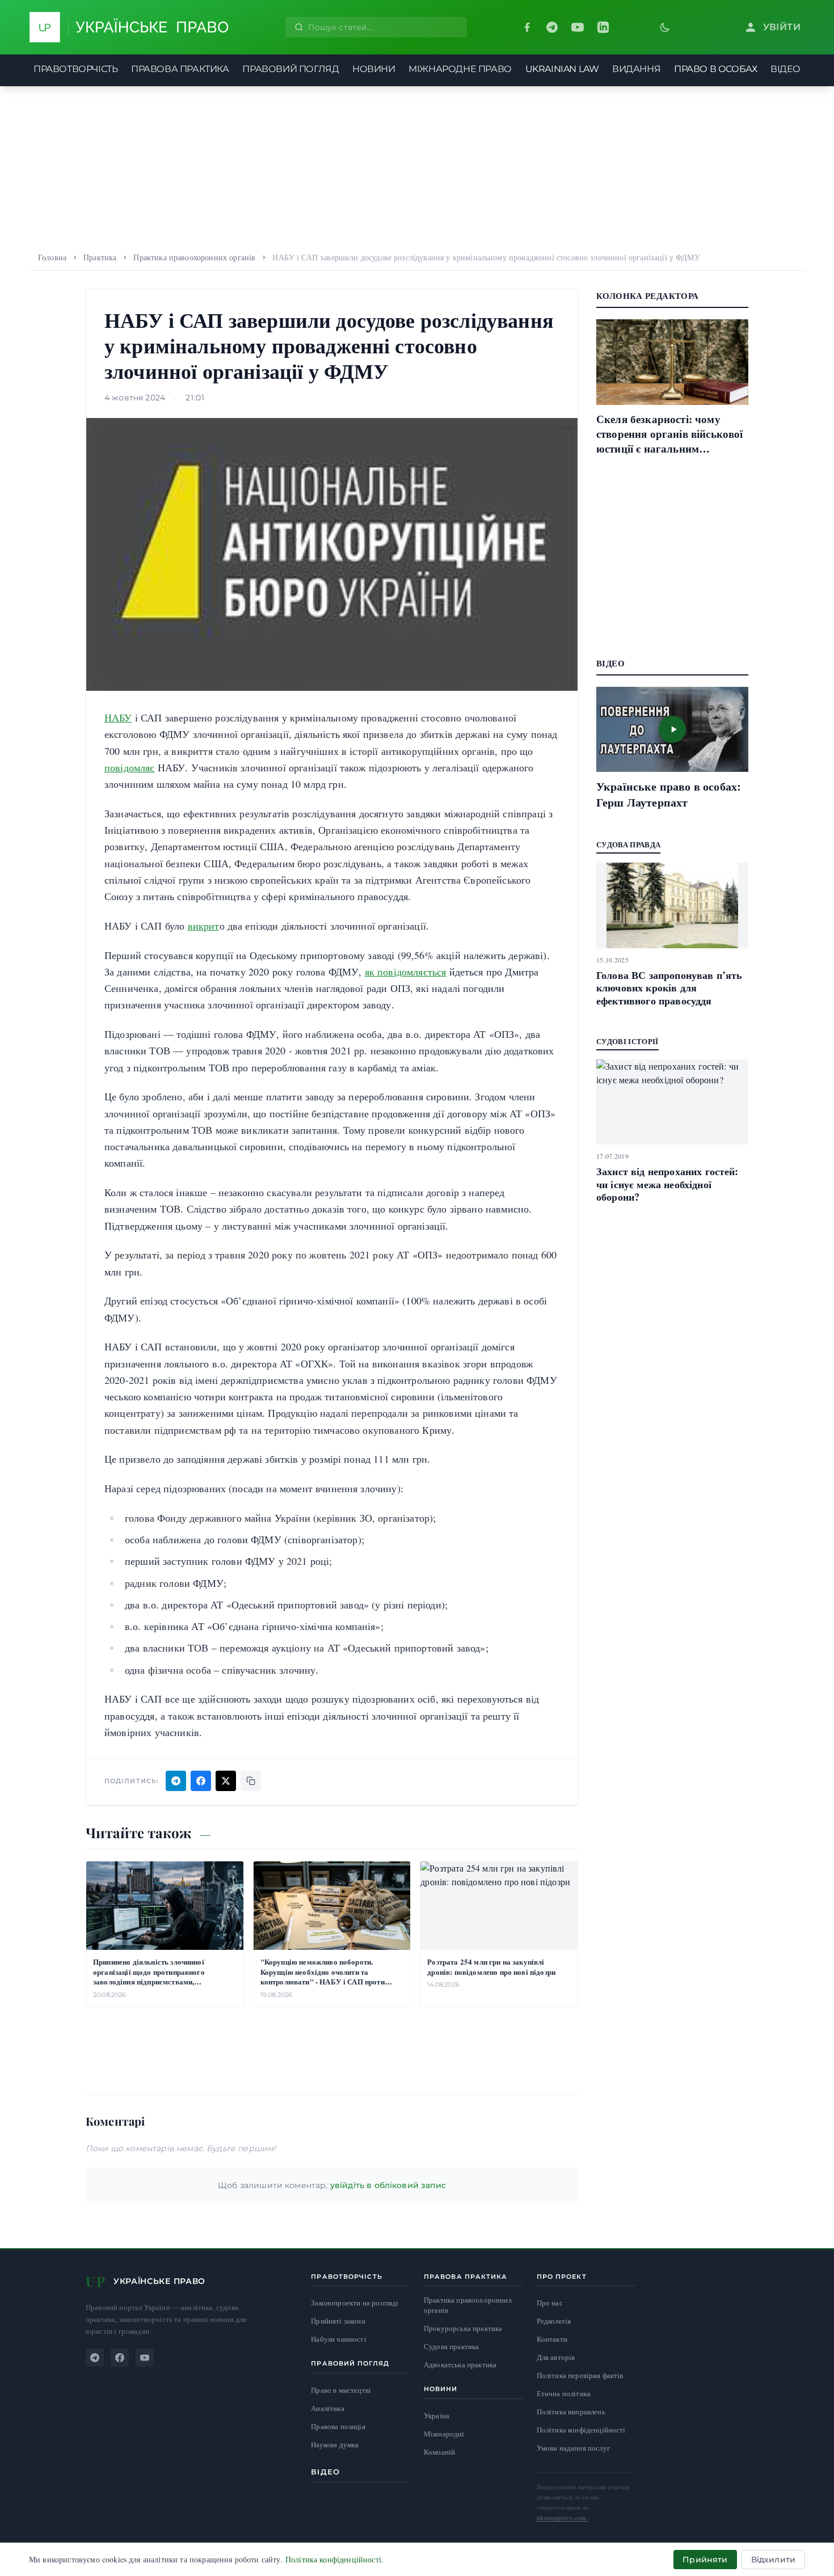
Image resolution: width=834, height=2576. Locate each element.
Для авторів (556, 2357)
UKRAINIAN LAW (562, 69)
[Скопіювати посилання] (251, 1781)
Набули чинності (338, 2339)
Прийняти (705, 2560)
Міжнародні (444, 2434)
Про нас (550, 2303)
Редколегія (554, 2321)
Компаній (439, 2452)
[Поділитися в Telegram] (176, 1781)
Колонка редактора (647, 295)
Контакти (552, 2339)
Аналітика (327, 2408)
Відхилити (773, 2560)
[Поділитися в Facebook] (201, 1781)
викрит (204, 926)
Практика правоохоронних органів (194, 257)
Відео (325, 2472)
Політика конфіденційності (581, 2430)
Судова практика (451, 2347)
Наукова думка (335, 2445)
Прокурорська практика (463, 2328)
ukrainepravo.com (563, 2517)
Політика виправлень (571, 2412)
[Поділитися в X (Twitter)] (226, 1781)
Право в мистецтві (341, 2390)
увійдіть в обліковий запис (388, 2185)
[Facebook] (527, 27)
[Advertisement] (417, 166)
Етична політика (564, 2393)
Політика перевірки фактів (580, 2375)
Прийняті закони (338, 2321)
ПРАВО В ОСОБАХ (715, 69)
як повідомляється (406, 972)
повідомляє (130, 767)
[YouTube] (578, 27)
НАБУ (118, 717)
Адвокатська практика (460, 2365)
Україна (437, 2415)
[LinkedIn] (603, 27)
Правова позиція (338, 2427)
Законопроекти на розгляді (355, 2303)
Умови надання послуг (573, 2448)
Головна (52, 257)
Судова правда (628, 844)
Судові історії (627, 1041)
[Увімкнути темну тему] (665, 27)
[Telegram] (552, 27)
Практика (100, 257)
